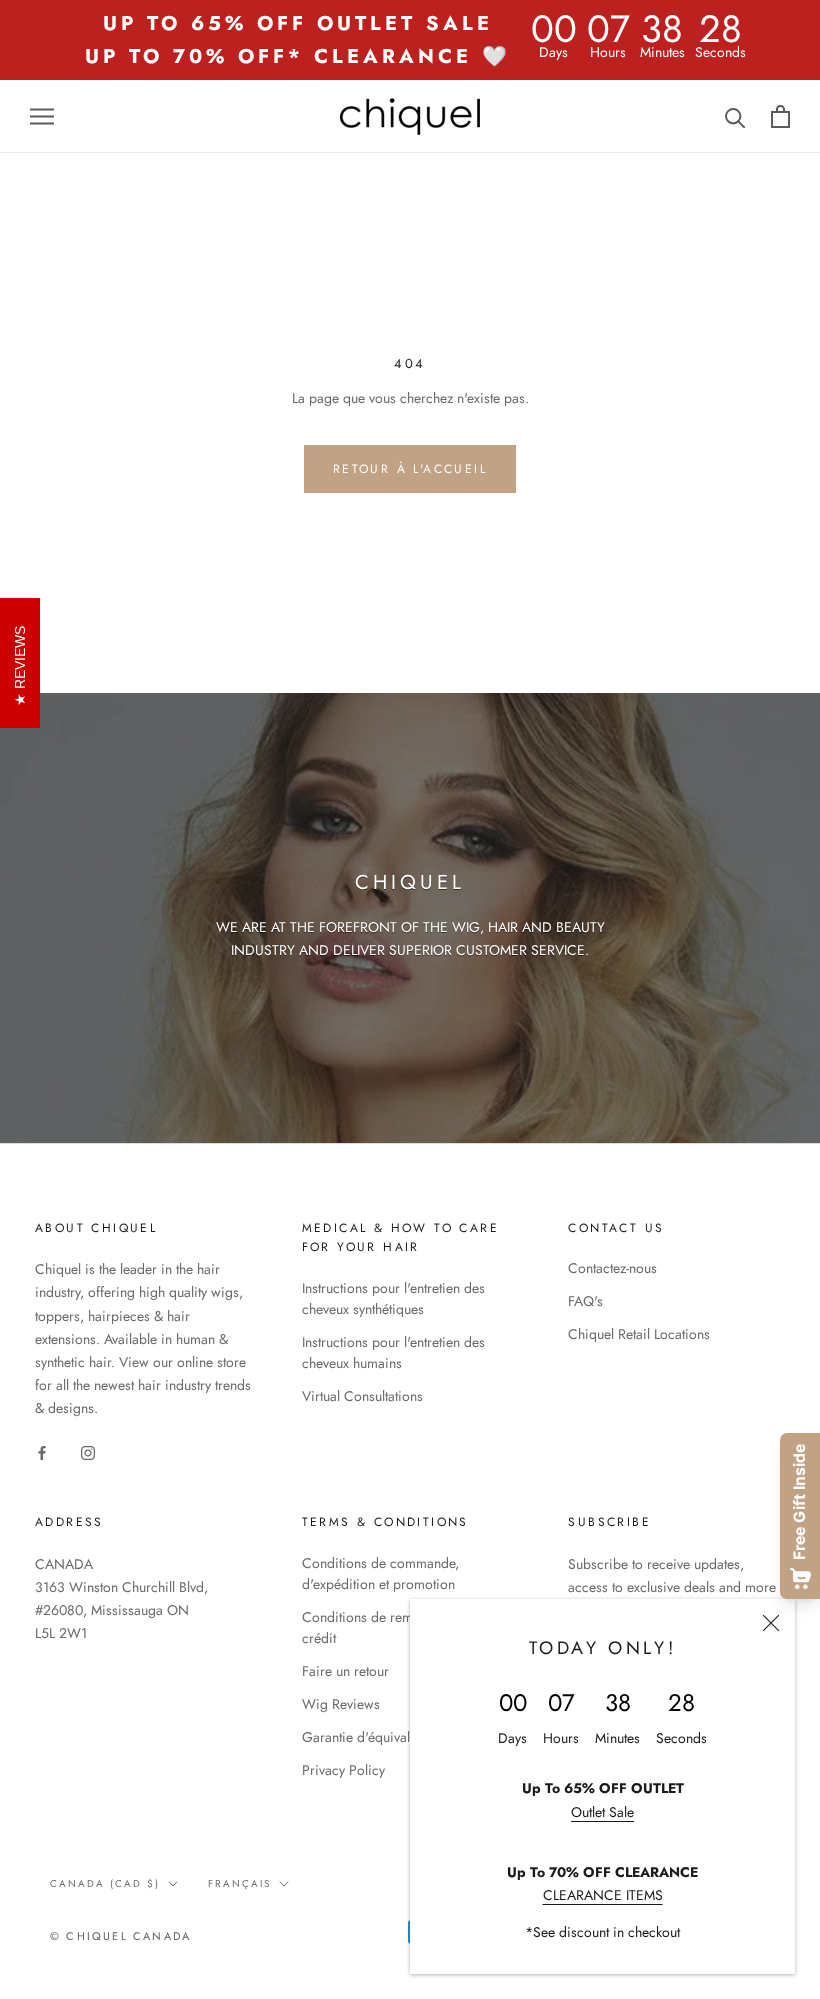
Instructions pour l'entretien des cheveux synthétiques (393, 1298)
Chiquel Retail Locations (639, 1334)
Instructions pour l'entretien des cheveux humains (393, 1352)
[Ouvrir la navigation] (42, 116)
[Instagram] (88, 1451)
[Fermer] (771, 1623)
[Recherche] (735, 116)
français (239, 1883)
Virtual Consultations (362, 1396)
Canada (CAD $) (105, 1883)
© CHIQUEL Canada (120, 1936)
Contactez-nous (612, 1268)
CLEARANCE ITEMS (603, 1895)
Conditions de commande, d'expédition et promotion (380, 1573)
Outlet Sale (602, 1812)
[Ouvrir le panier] (780, 116)
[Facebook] (42, 1451)
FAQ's (585, 1301)
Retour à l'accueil (410, 469)
